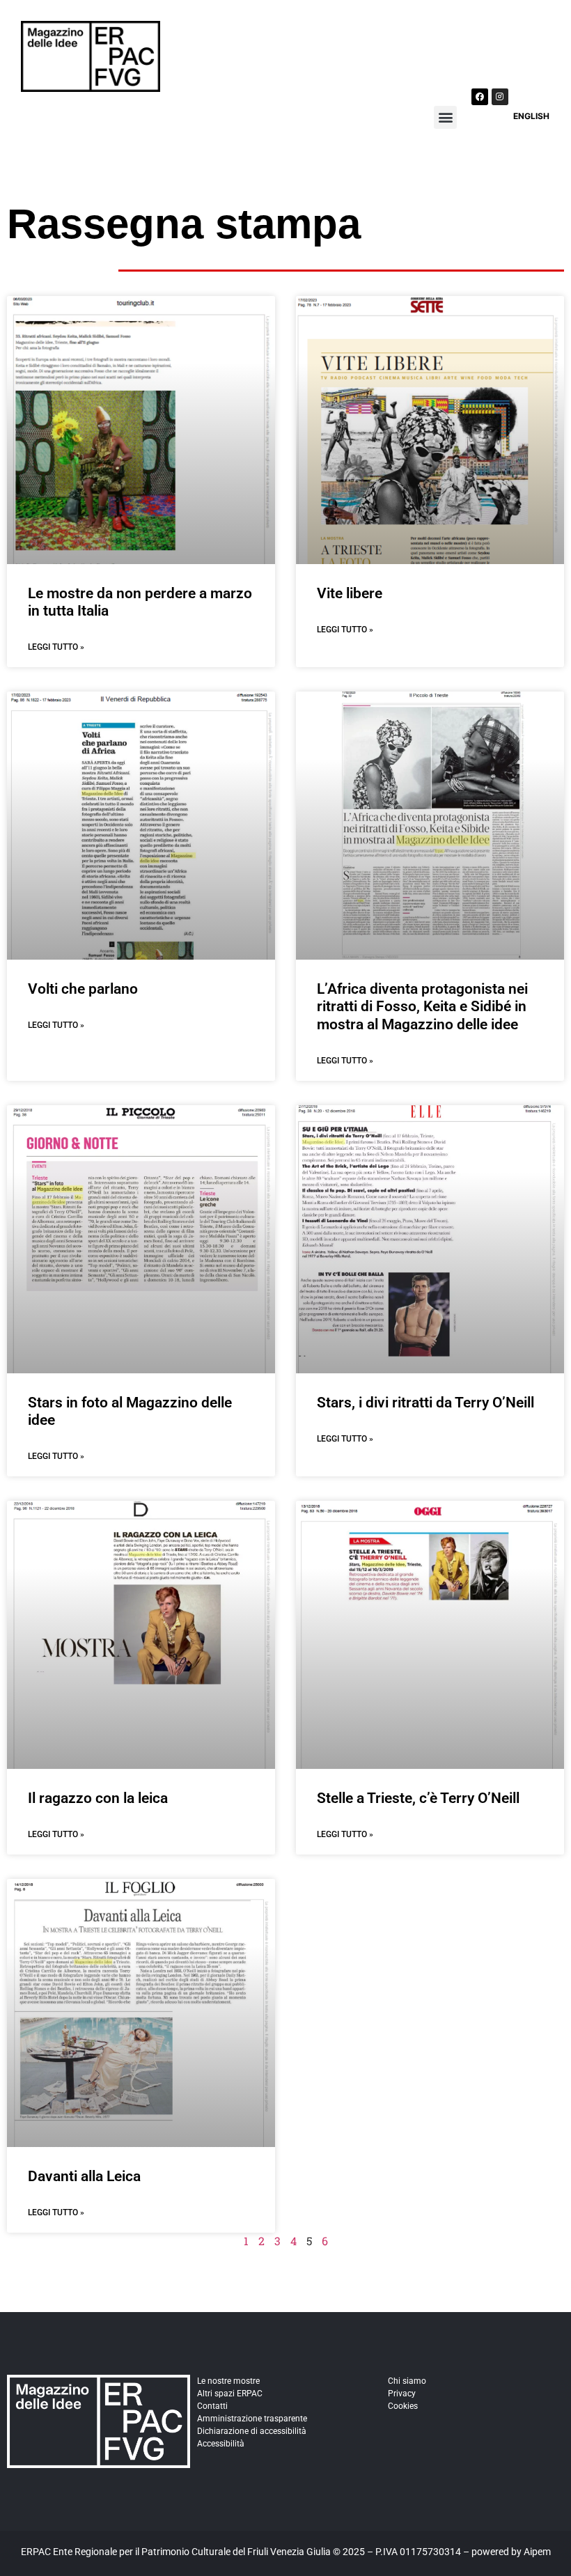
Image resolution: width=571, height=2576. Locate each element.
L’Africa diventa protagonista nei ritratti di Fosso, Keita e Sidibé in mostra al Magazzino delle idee (422, 1006)
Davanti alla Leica (84, 2176)
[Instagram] (500, 97)
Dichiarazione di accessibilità (252, 2431)
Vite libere (350, 593)
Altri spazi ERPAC (230, 2394)
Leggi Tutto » (56, 647)
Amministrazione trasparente (252, 2419)
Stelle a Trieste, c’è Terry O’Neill (418, 1798)
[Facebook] (480, 97)
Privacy (402, 2394)
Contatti (212, 2406)
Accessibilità (221, 2444)
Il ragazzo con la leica (98, 1798)
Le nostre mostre (228, 2381)
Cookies (403, 2406)
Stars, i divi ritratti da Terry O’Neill (425, 1403)
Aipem (537, 2552)
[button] (445, 117)
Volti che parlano (83, 989)
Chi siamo (407, 2381)
